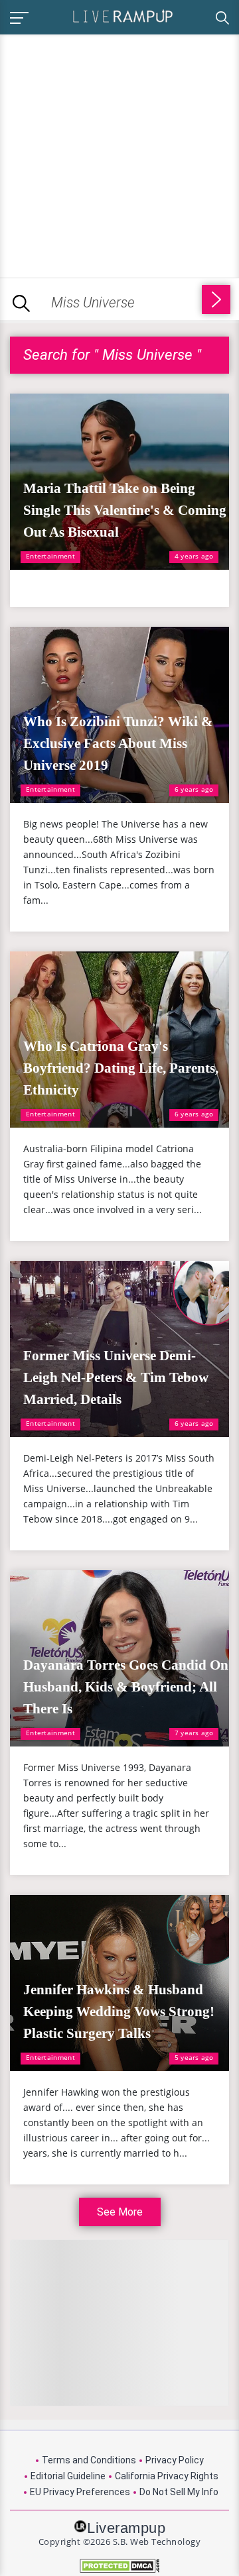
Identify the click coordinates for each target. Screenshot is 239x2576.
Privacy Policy (175, 2460)
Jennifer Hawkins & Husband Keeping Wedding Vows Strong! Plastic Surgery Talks (119, 2012)
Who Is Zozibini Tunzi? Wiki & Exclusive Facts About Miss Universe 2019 (118, 743)
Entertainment (50, 556)
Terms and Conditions (89, 2460)
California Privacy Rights (167, 2476)
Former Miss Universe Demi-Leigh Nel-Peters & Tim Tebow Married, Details (116, 1377)
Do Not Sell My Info (179, 2492)
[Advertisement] (119, 154)
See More (120, 2212)
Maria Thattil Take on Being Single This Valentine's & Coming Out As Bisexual (125, 510)
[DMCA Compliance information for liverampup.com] (119, 2566)
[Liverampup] (123, 16)
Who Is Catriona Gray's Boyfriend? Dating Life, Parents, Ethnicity (121, 1068)
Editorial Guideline (68, 2476)
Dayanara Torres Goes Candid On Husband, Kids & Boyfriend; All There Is (126, 1687)
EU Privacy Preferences (80, 2492)
